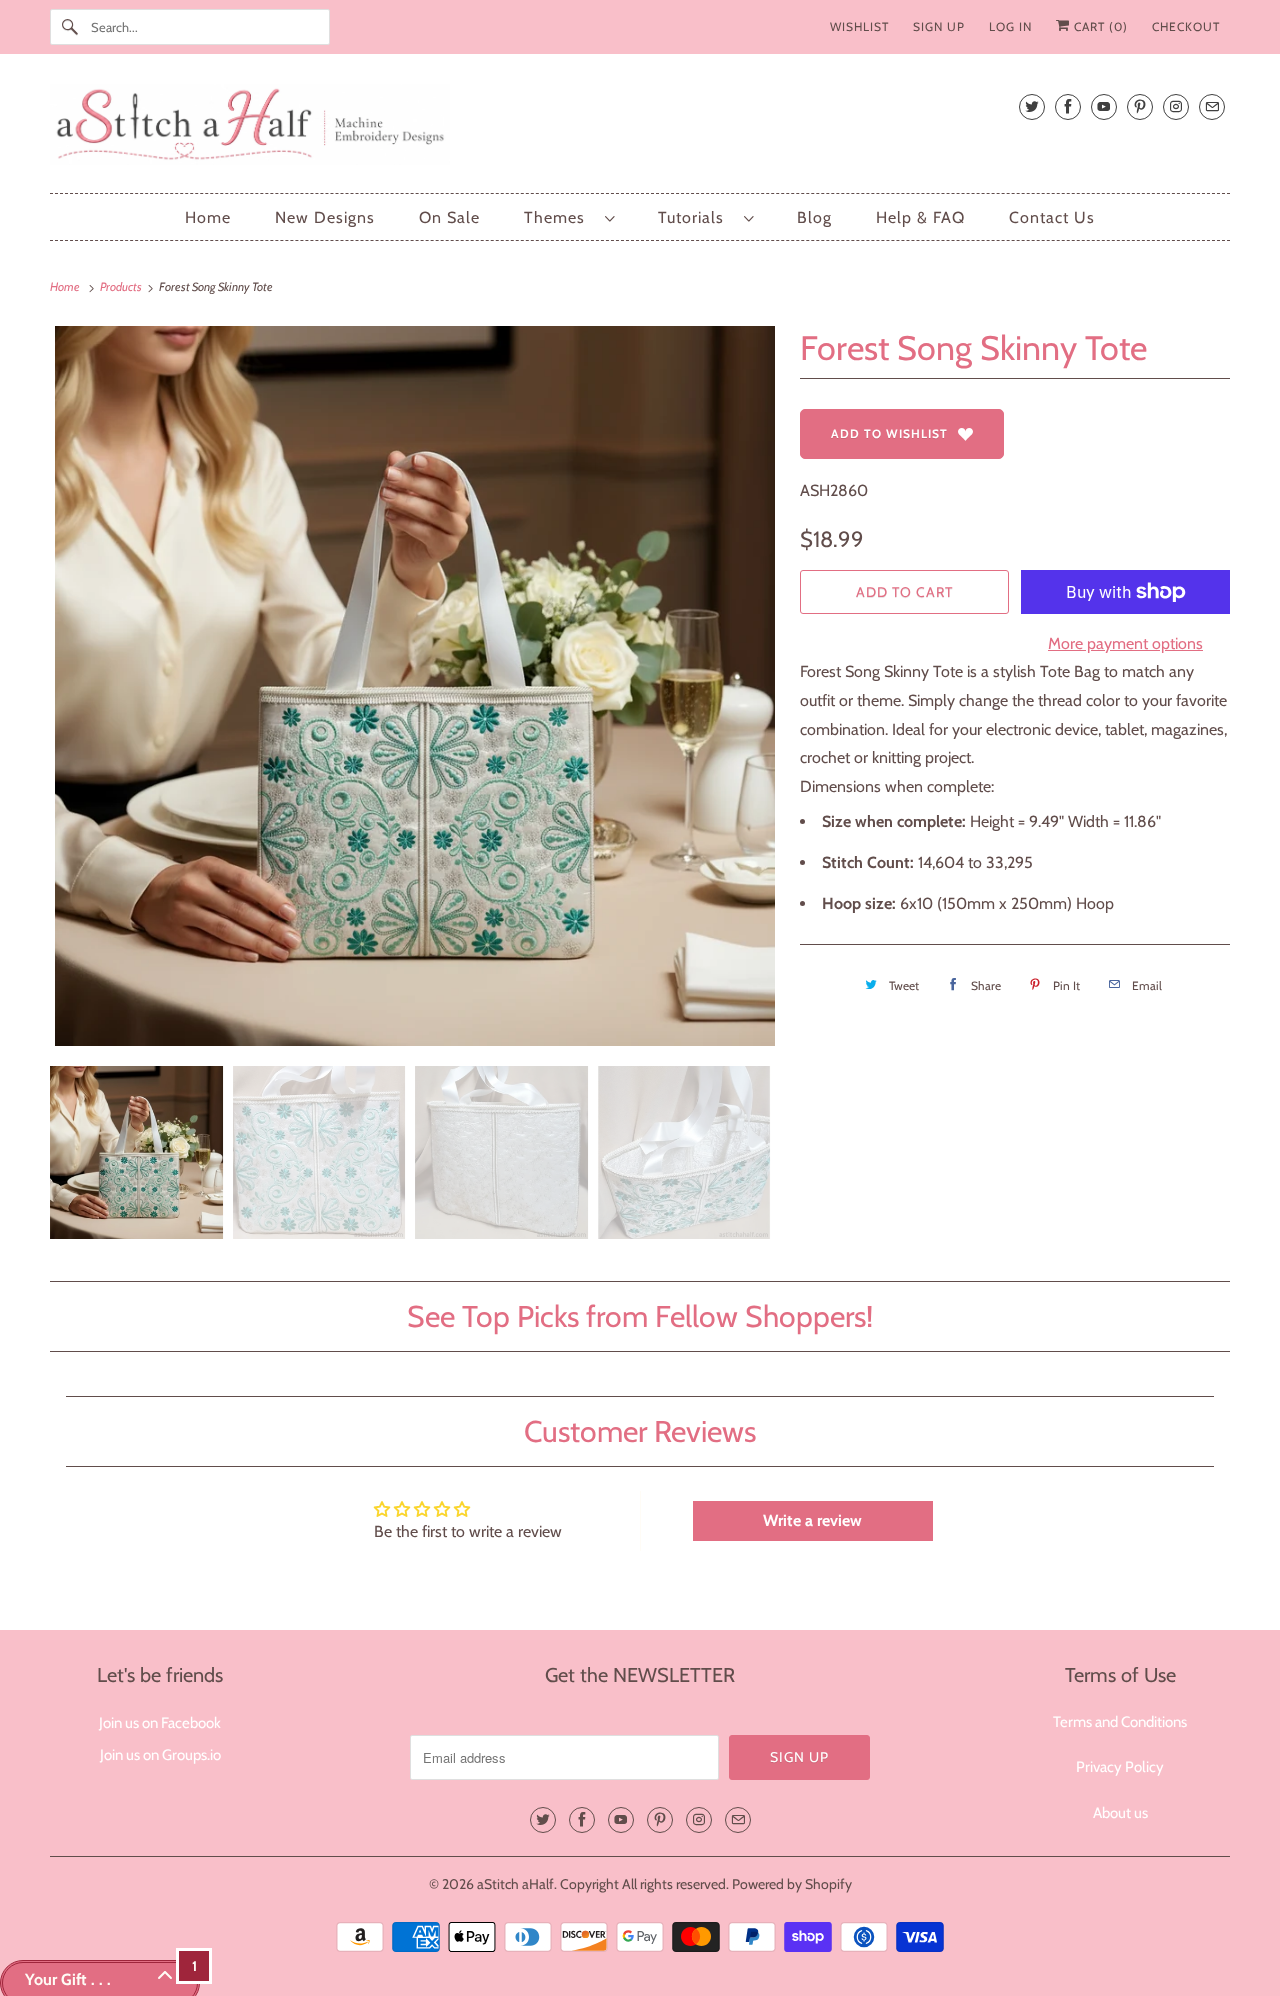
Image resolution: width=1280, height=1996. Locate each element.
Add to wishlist (889, 433)
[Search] (70, 27)
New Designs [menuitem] (325, 217)
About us (1120, 1813)
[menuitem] (569, 217)
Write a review (812, 1520)
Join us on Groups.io (160, 1755)
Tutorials (696, 217)
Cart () (1099, 26)
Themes (559, 217)
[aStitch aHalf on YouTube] (1104, 106)
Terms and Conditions (1120, 1722)
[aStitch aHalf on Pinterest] (1140, 106)
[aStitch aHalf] (640, 128)
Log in (1010, 26)
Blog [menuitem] (814, 217)
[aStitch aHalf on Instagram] (1176, 106)
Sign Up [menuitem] (939, 26)
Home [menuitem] (208, 217)
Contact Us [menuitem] (1052, 217)
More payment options (1125, 643)
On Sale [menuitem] (449, 217)
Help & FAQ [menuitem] (920, 217)
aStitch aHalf (515, 1884)
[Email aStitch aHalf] (1212, 106)
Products (122, 286)
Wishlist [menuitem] (859, 26)
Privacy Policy (1120, 1767)
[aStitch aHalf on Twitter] (1032, 106)
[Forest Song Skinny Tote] (415, 686)
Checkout (1186, 26)
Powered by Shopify (792, 1884)
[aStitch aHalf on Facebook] (1068, 106)
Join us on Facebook (160, 1723)
